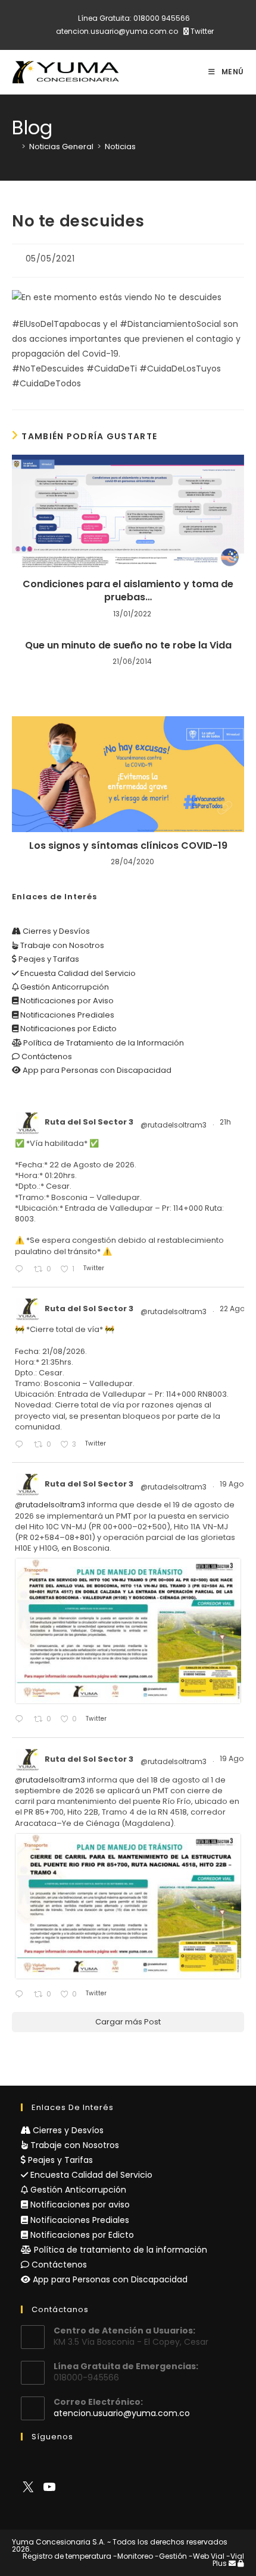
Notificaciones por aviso (79, 2205)
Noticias (120, 147)
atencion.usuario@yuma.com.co (117, 31)
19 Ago (232, 1484)
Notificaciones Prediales (66, 1015)
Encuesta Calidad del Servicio (77, 973)
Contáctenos (46, 1056)
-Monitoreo (133, 2556)
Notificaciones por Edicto (68, 1029)
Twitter (201, 31)
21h (226, 1122)
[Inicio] (15, 147)
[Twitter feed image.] (128, 1631)
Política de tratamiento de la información (119, 2250)
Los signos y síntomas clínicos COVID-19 (128, 846)
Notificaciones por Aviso (66, 1001)
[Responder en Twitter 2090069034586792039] (21, 1995)
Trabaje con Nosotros (61, 945)
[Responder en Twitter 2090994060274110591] (21, 1445)
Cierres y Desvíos (55, 931)
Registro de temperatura (67, 2556)
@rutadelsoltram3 (174, 1125)
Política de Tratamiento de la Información (103, 1043)
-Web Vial (207, 2556)
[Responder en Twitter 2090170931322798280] (21, 1720)
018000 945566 (162, 18)
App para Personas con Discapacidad (96, 1070)
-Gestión (171, 2556)
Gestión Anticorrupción (64, 987)
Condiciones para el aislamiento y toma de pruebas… (128, 591)
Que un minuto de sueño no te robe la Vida (128, 645)
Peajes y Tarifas (48, 959)
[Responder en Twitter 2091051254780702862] (21, 1270)
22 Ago (233, 1309)
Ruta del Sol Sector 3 (89, 1122)
